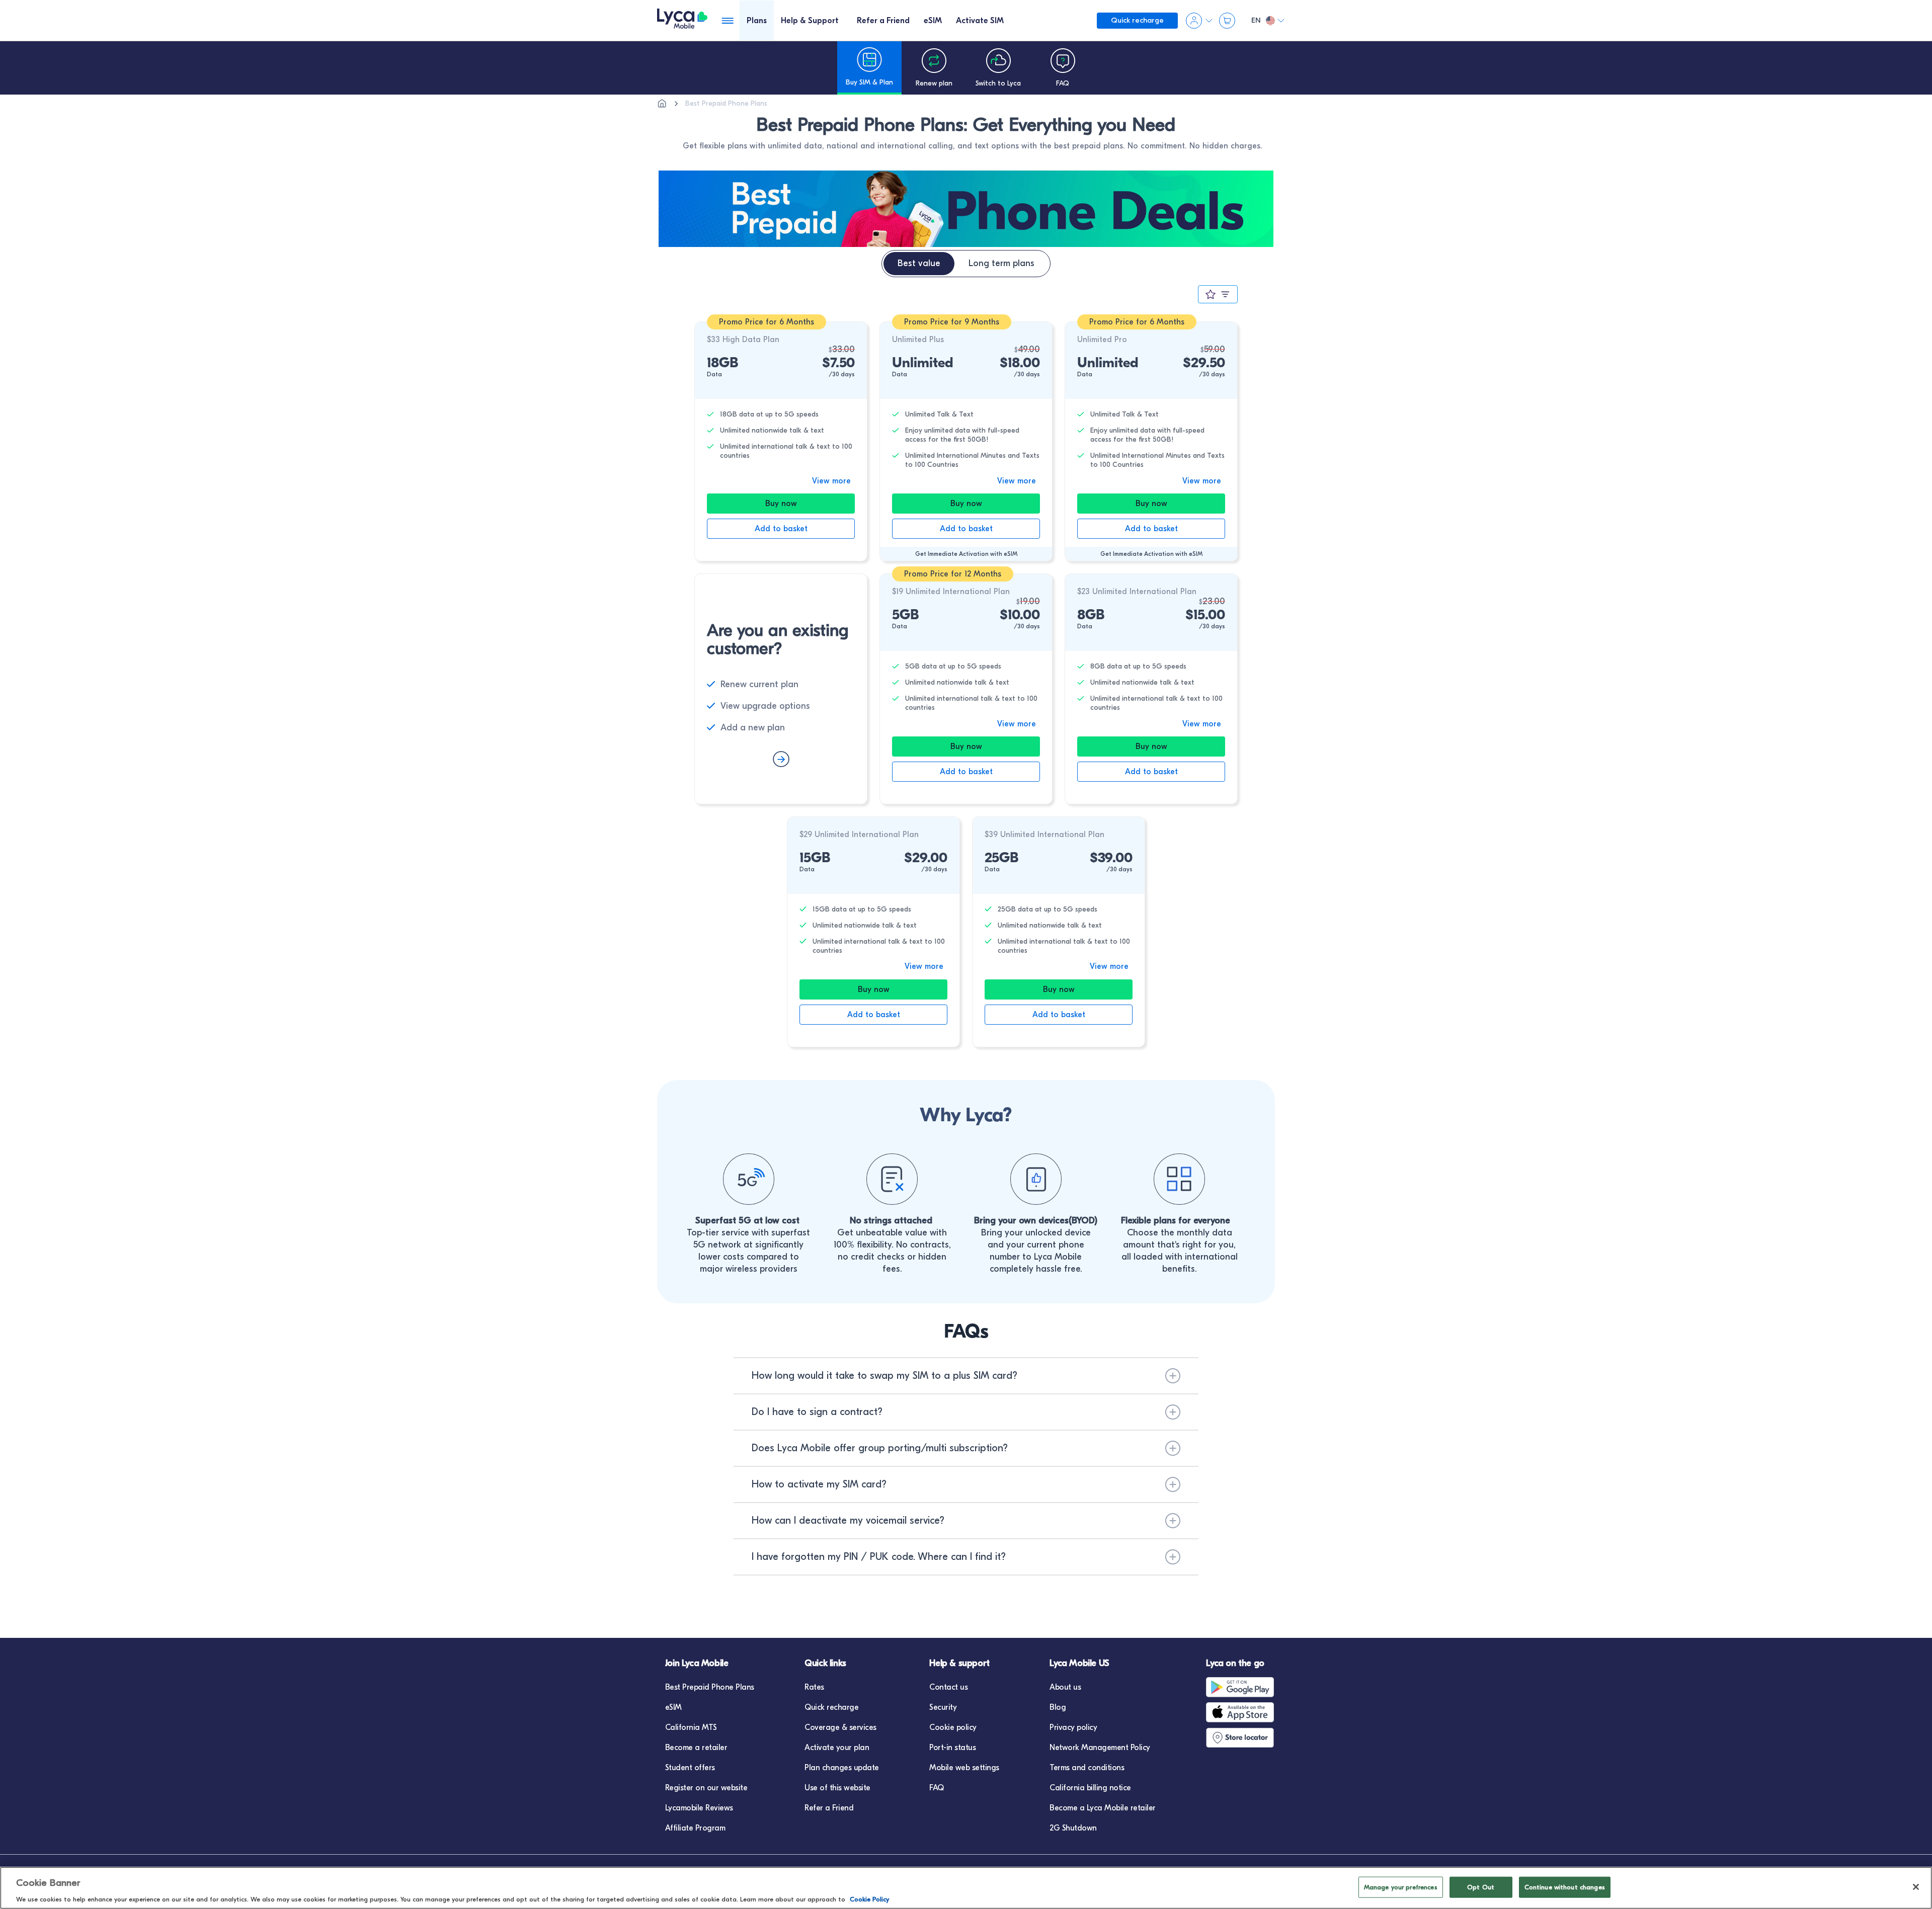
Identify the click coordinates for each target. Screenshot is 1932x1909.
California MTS (691, 1727)
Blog (1058, 1707)
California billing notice (1090, 1788)
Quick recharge (831, 1707)
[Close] (1916, 1887)
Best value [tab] (919, 263)
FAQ (937, 1788)
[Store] (1242, 1737)
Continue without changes (1565, 1887)
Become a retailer (696, 1748)
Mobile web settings (964, 1768)
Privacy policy (1073, 1727)
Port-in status (952, 1748)
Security (943, 1707)
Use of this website (837, 1788)
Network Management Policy (1100, 1748)
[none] (662, 104)
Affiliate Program (695, 1828)
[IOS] (1242, 1712)
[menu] (682, 20)
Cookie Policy (869, 1899)
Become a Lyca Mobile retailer (1103, 1808)
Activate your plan (837, 1748)
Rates (814, 1687)
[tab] (757, 20)
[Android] (1242, 1687)
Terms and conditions (1087, 1768)
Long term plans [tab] (1001, 263)
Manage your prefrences (1401, 1887)
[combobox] (1218, 295)
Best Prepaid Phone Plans (710, 1687)
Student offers (690, 1768)
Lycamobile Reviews (699, 1808)
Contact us (948, 1687)
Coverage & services (840, 1727)
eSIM (673, 1707)
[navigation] (869, 68)
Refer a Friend (829, 1808)
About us (1065, 1687)
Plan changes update (842, 1768)
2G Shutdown (1073, 1828)
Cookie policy (953, 1727)
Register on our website (706, 1788)
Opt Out (1481, 1887)
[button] (966, 1376)
